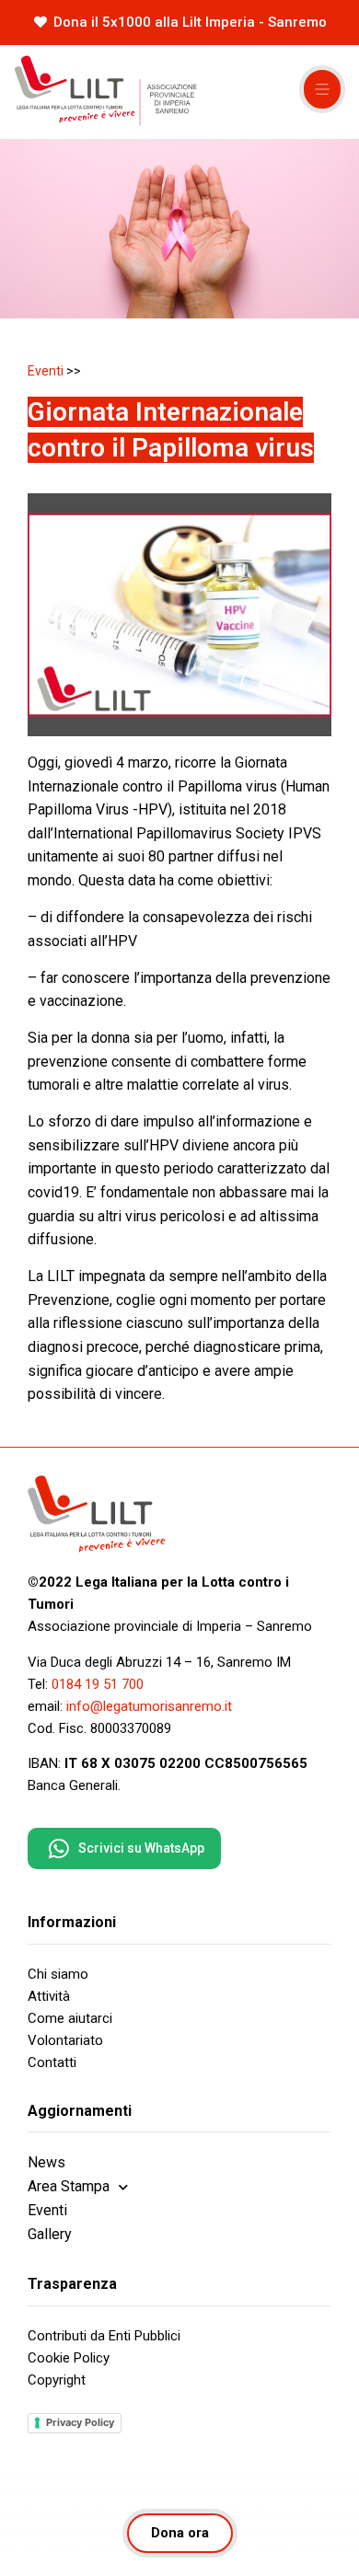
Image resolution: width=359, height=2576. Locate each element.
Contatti (52, 2062)
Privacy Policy (80, 2422)
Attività (49, 1996)
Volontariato (65, 2040)
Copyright (57, 2380)
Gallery (50, 2234)
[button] (322, 89)
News (46, 2162)
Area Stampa (69, 2186)
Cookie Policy (69, 2358)
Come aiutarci (70, 2018)
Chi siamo (58, 1974)
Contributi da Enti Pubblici (104, 2336)
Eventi (46, 371)
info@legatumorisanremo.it (149, 1706)
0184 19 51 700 (98, 1684)
